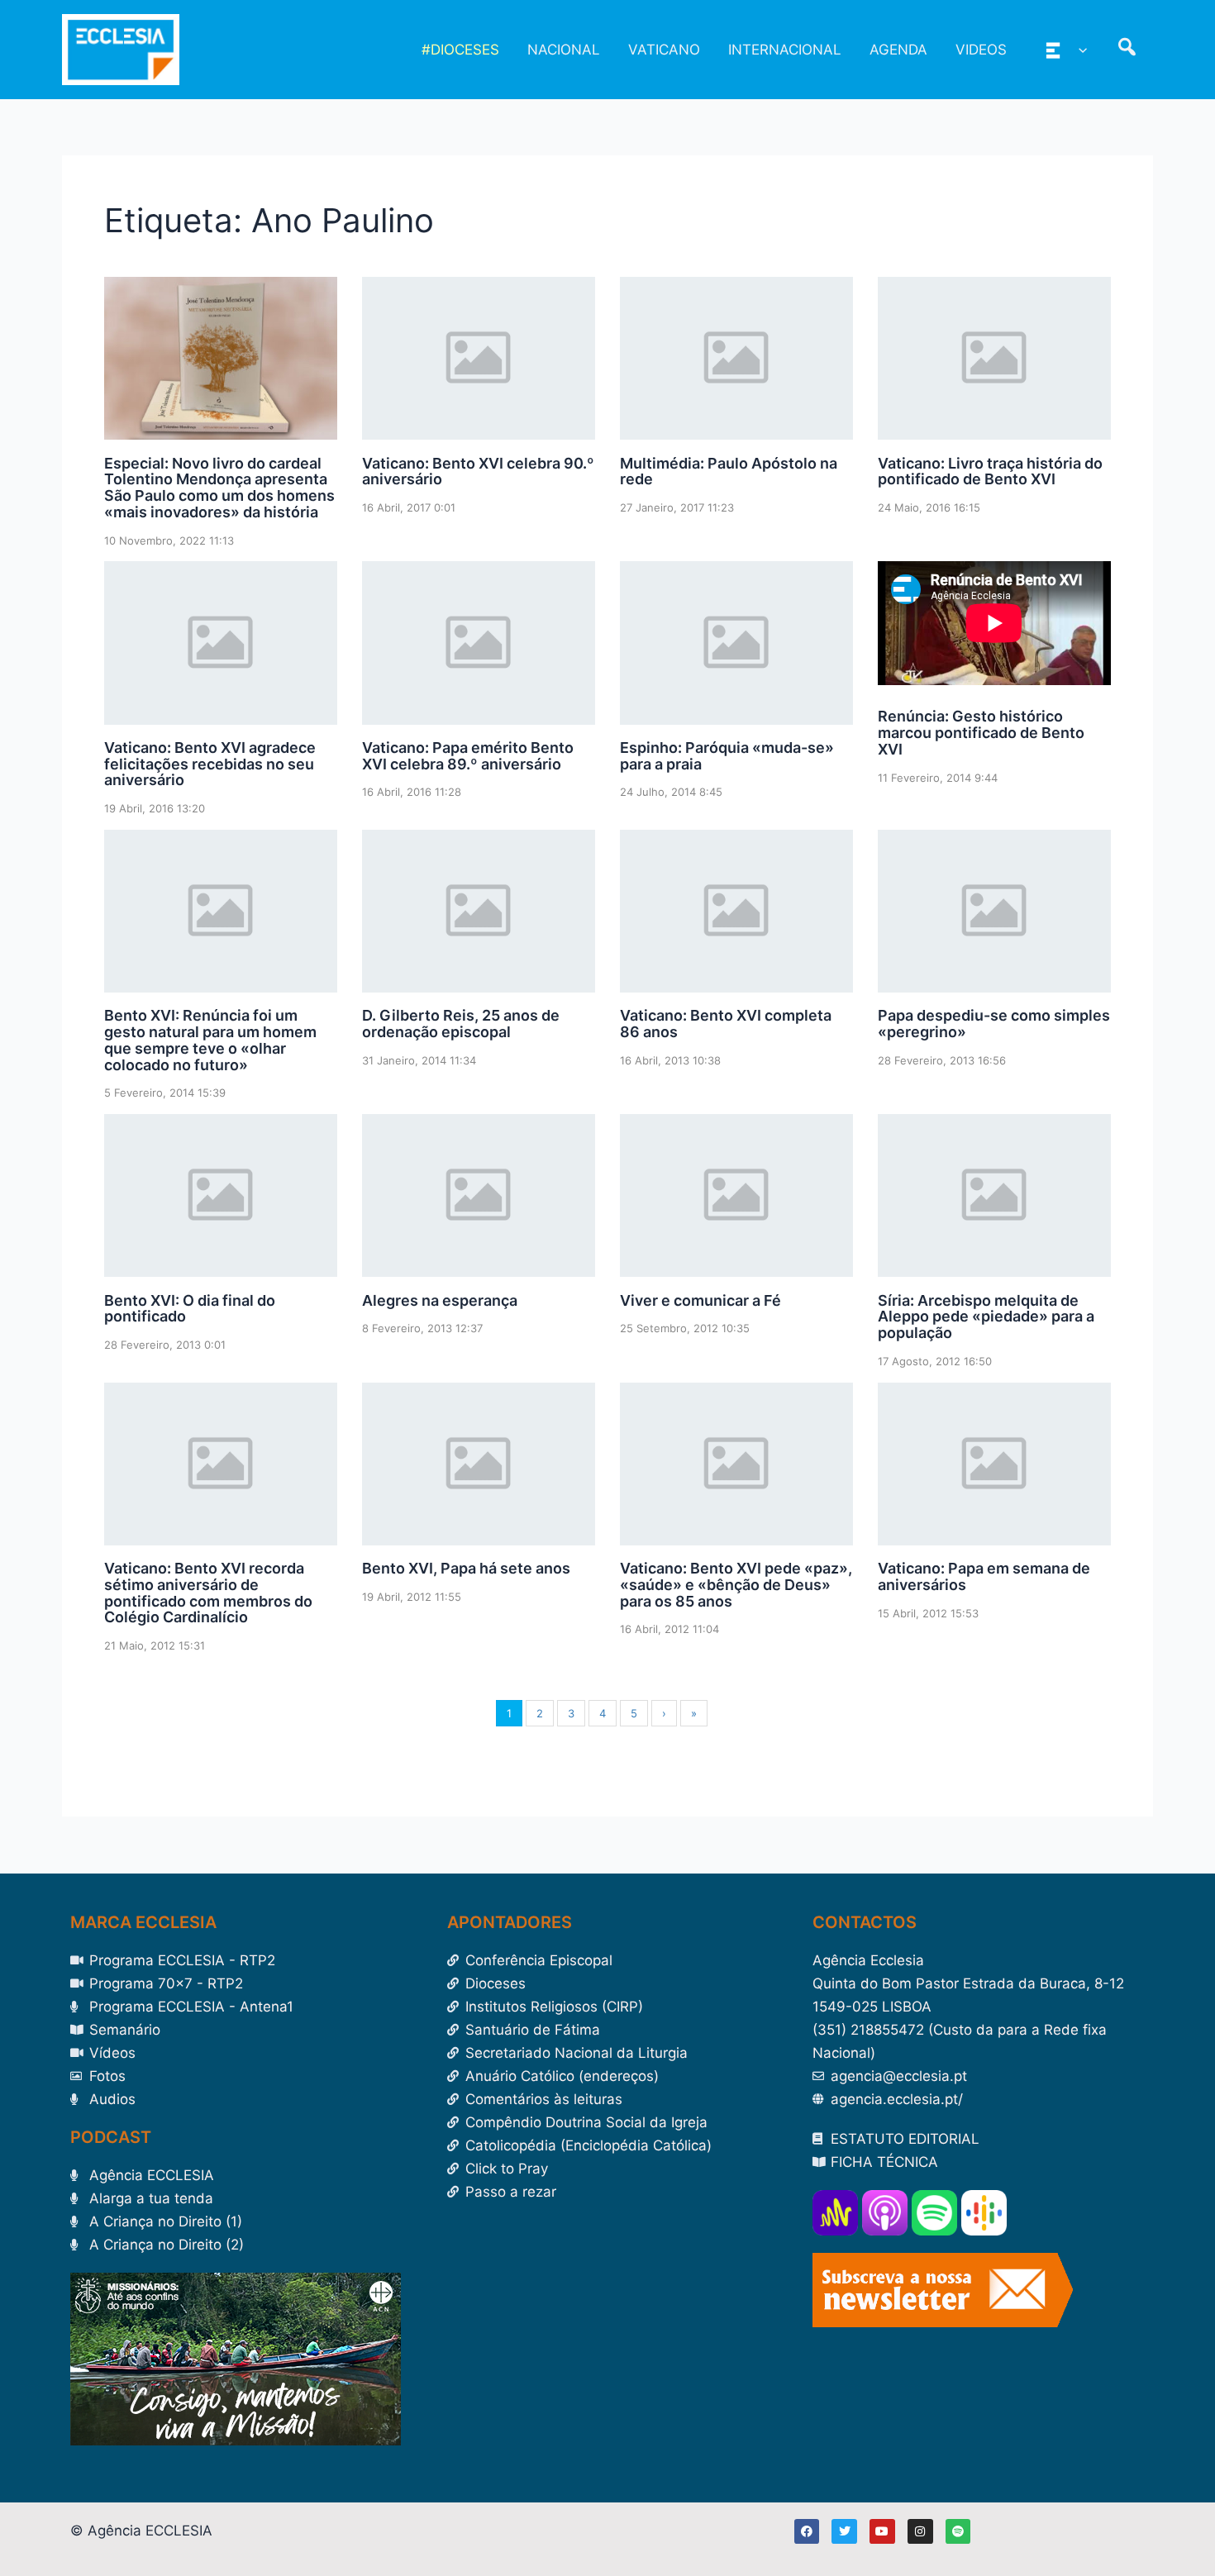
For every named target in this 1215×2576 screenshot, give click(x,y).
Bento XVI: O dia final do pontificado (190, 1309)
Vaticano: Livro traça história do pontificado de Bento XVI (990, 471)
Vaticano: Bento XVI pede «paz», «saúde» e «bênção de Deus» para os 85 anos (736, 1585)
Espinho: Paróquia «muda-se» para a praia (727, 756)
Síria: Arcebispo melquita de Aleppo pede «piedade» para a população (986, 1317)
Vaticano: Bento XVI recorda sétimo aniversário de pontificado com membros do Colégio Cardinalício (208, 1593)
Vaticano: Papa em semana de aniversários (984, 1576)
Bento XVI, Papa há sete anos (466, 1568)
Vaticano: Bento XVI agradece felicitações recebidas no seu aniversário (210, 764)
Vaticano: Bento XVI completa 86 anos (726, 1024)
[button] (1079, 50)
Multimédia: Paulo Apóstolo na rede (729, 471)
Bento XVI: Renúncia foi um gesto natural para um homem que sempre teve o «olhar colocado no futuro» (210, 1040)
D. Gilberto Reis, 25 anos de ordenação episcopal (461, 1024)
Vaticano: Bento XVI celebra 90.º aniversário (478, 471)
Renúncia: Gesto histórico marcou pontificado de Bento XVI (981, 733)
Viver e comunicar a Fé (700, 1300)
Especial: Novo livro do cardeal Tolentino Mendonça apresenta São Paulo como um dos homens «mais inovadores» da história (219, 488)
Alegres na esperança (440, 1300)
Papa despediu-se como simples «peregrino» (994, 1024)
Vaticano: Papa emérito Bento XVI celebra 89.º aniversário (468, 756)
